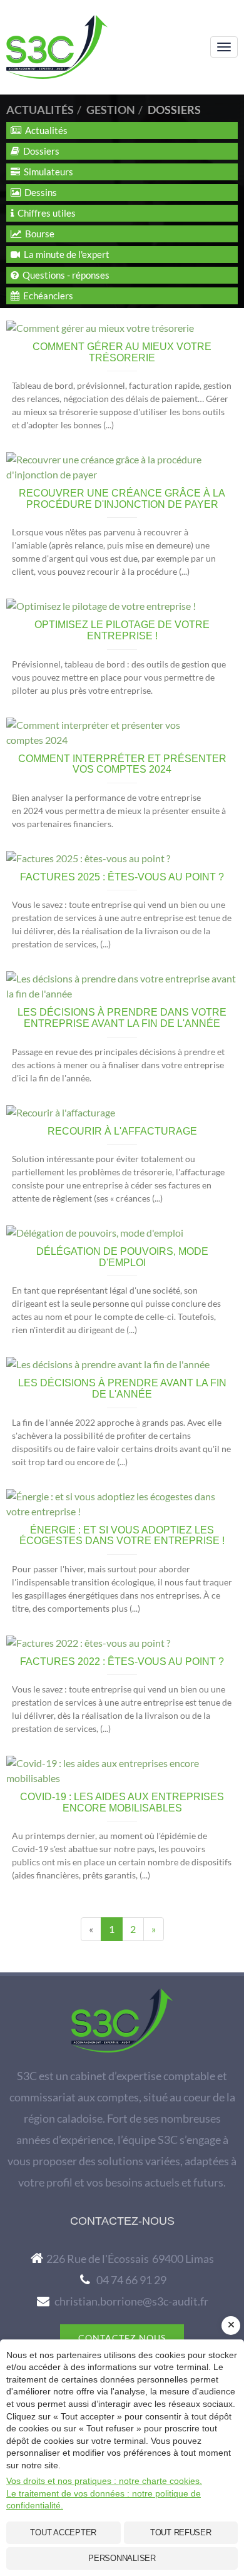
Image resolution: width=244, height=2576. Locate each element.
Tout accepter (63, 2532)
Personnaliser (122, 2558)
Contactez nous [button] (122, 2338)
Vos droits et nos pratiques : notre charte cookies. (104, 2481)
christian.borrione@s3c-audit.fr (131, 2301)
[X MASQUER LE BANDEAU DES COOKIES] (231, 2326)
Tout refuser (181, 2532)
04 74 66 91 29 (131, 2280)
